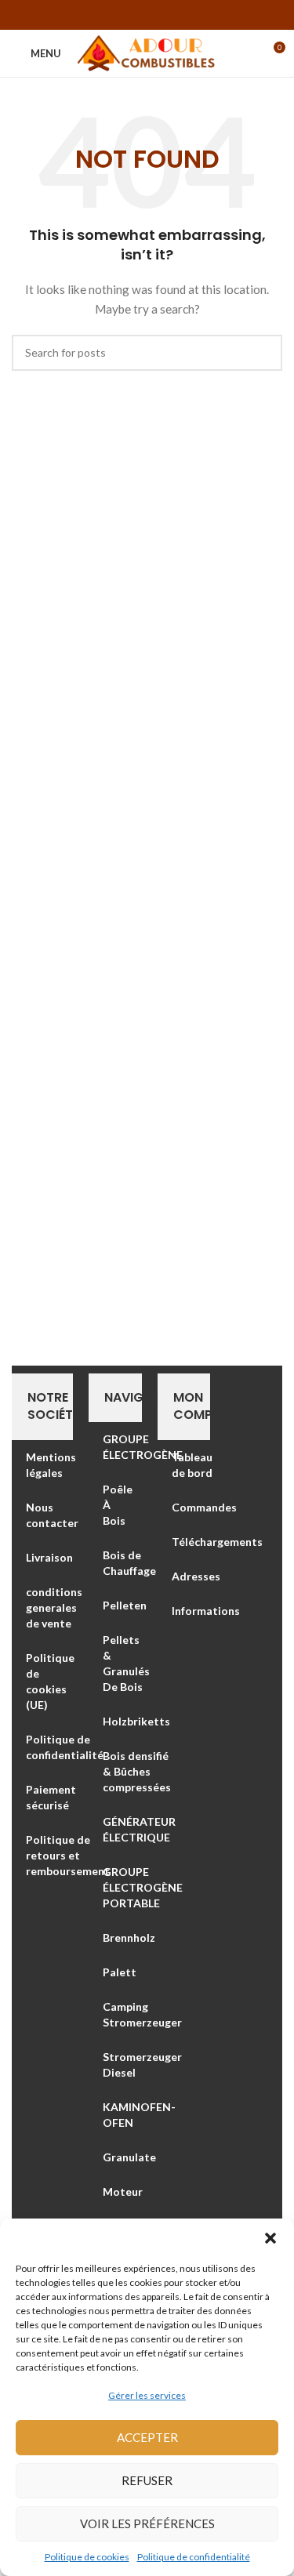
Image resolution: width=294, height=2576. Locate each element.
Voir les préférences (147, 2523)
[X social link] (127, 15)
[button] (270, 2238)
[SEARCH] (264, 353)
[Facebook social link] (107, 15)
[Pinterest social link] (147, 15)
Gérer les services (147, 2395)
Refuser (147, 2480)
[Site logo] (147, 52)
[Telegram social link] (188, 15)
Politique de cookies (87, 2557)
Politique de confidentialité (194, 2557)
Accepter (147, 2437)
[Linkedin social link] (168, 15)
